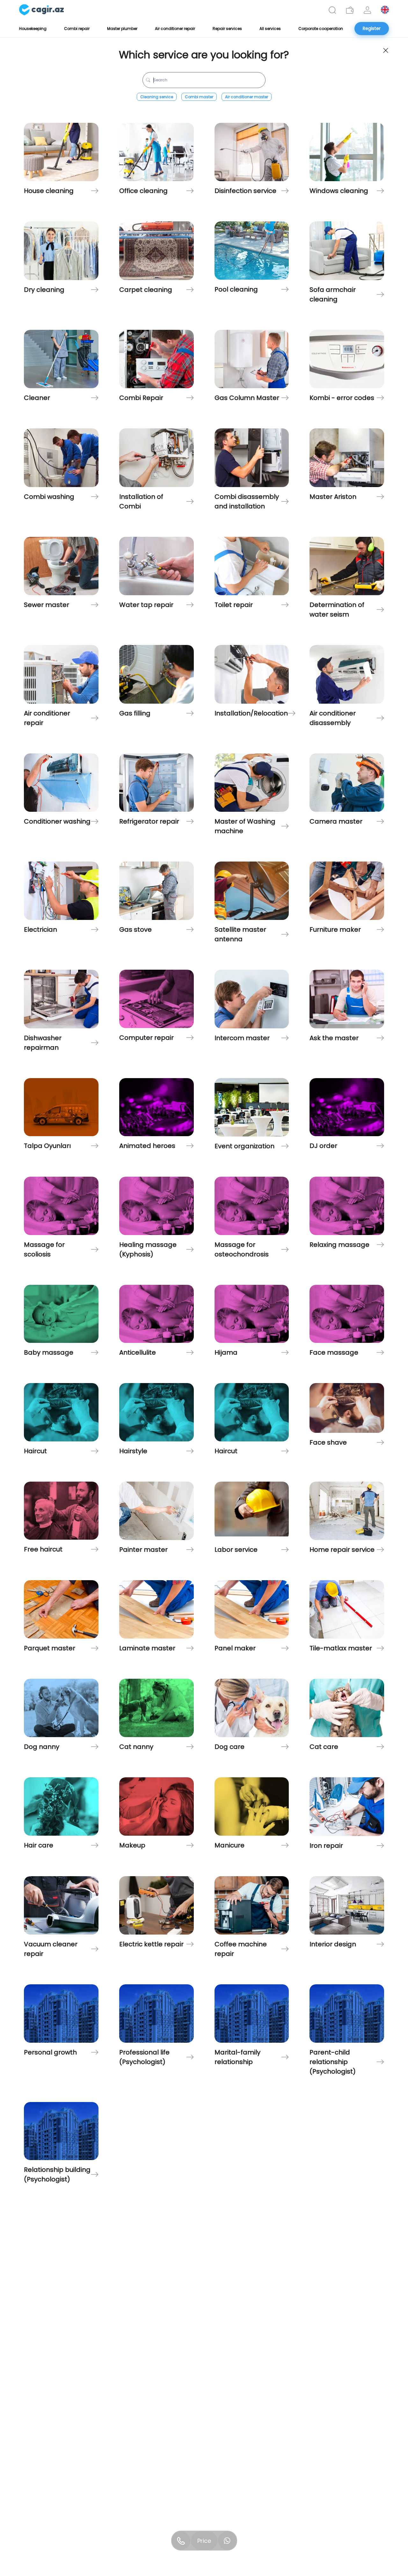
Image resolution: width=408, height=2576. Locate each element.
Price (204, 2541)
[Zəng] (181, 2541)
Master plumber (122, 29)
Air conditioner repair (175, 29)
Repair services (227, 29)
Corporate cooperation (321, 29)
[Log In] (367, 10)
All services (270, 29)
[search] (332, 10)
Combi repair (77, 29)
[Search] (332, 10)
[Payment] (350, 10)
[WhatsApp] (227, 2541)
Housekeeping (33, 29)
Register (372, 28)
